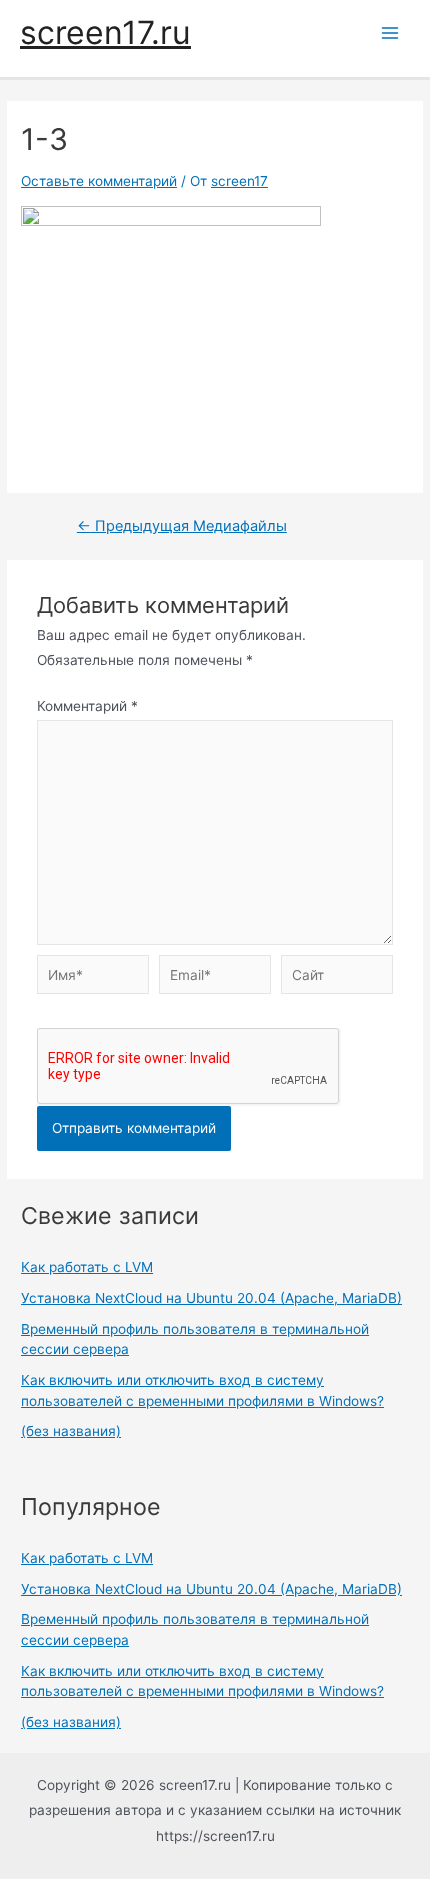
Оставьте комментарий (99, 181)
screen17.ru (105, 32)
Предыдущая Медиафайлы (182, 526)
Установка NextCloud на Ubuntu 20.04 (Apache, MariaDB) (211, 1298)
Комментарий (87, 706)
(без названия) (71, 1431)
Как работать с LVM (87, 1267)
